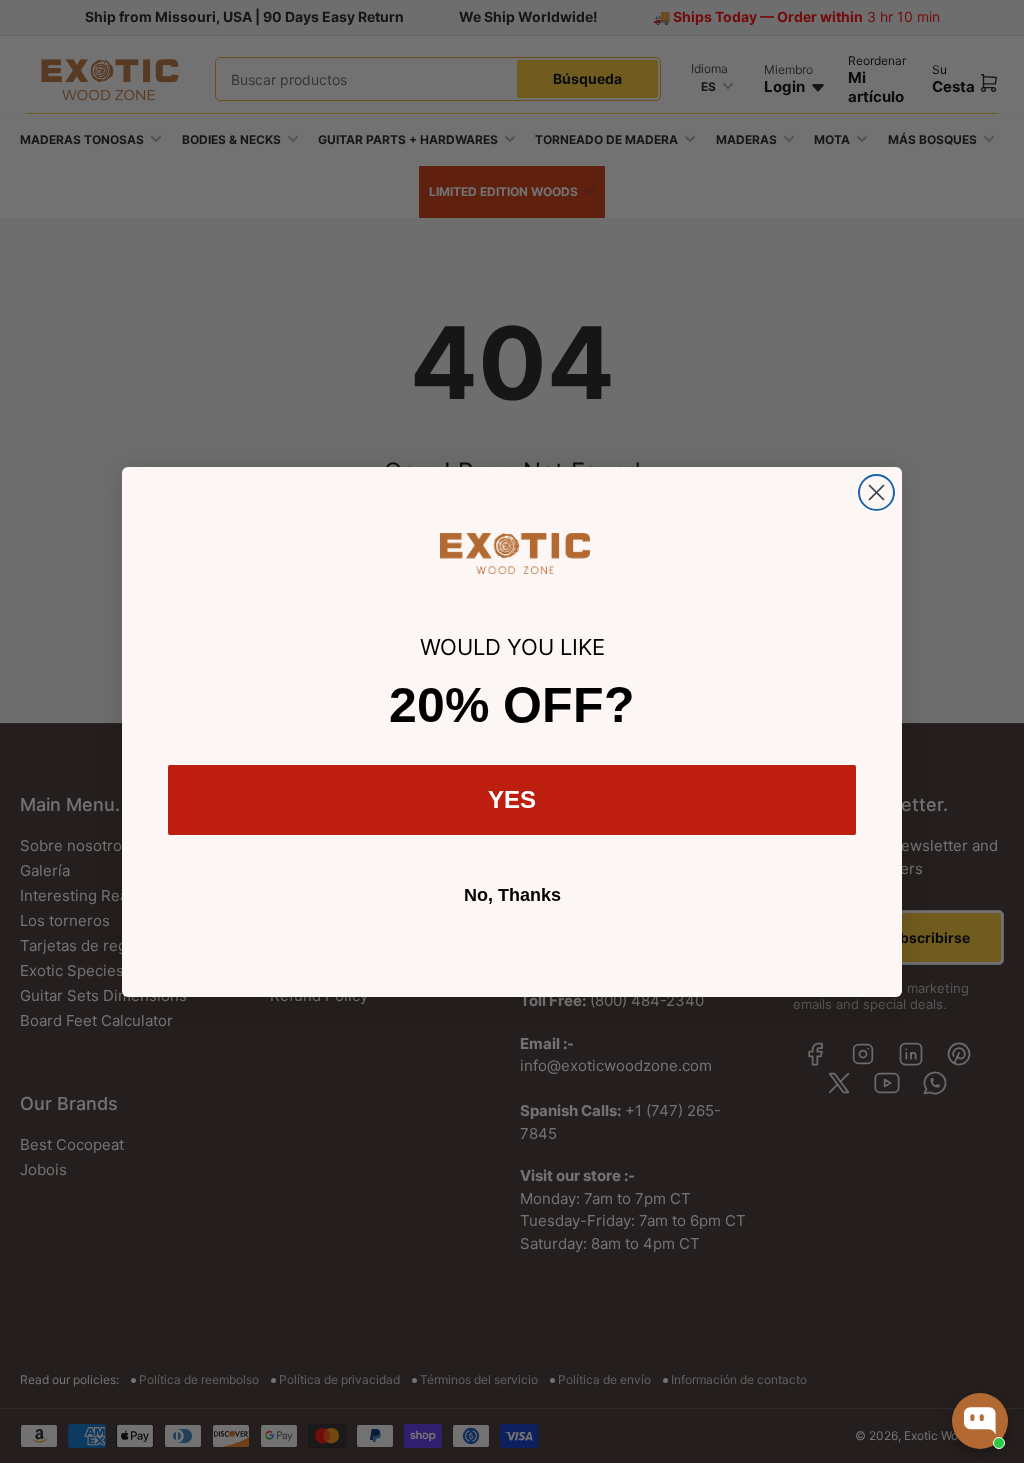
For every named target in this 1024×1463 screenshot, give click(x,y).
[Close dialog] (876, 492)
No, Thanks (512, 895)
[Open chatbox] (980, 1421)
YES (512, 799)
